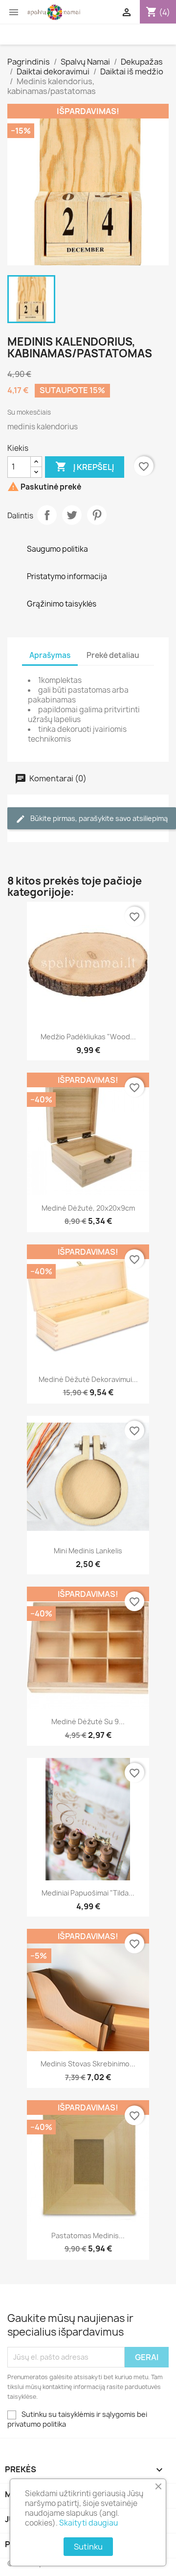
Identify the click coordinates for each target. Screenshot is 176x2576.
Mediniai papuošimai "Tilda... (88, 1893)
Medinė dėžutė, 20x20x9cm (88, 1208)
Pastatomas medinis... (88, 2236)
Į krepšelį (85, 467)
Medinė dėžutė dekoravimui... (88, 1379)
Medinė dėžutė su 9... (88, 1721)
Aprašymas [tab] (50, 655)
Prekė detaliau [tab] (113, 655)
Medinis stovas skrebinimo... (88, 2064)
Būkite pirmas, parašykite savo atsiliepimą (98, 818)
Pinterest (97, 515)
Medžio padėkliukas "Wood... (88, 1037)
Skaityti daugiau (88, 2523)
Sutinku (88, 2547)
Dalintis (47, 515)
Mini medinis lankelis (88, 1551)
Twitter (72, 515)
